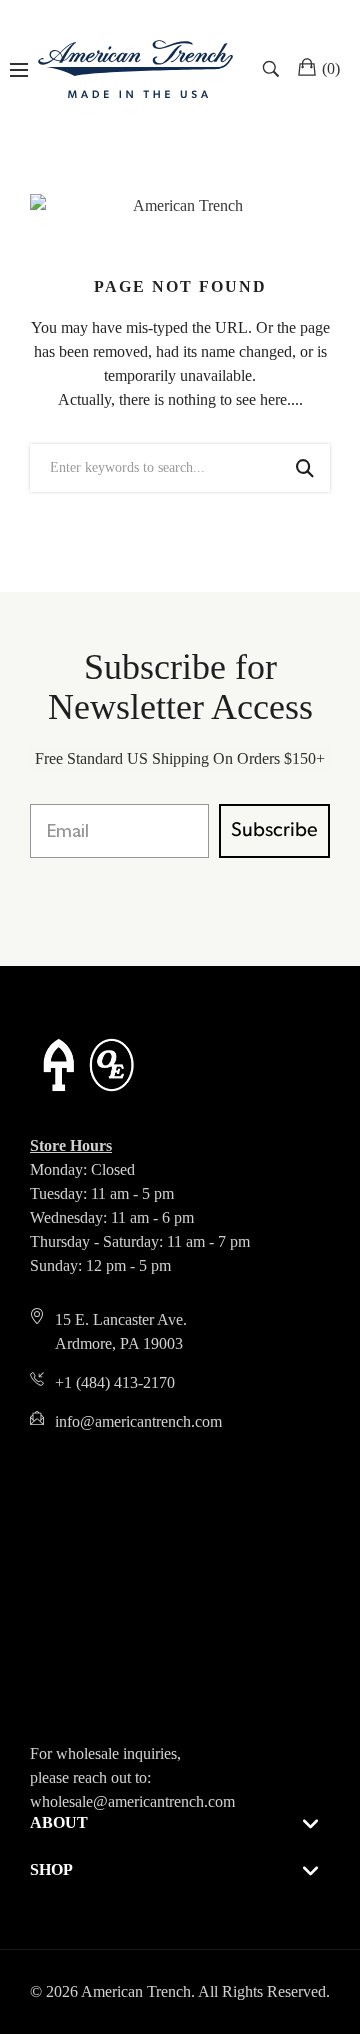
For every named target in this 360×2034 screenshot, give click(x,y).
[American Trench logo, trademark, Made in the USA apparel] (135, 69)
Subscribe (274, 831)
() (331, 68)
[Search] (273, 69)
